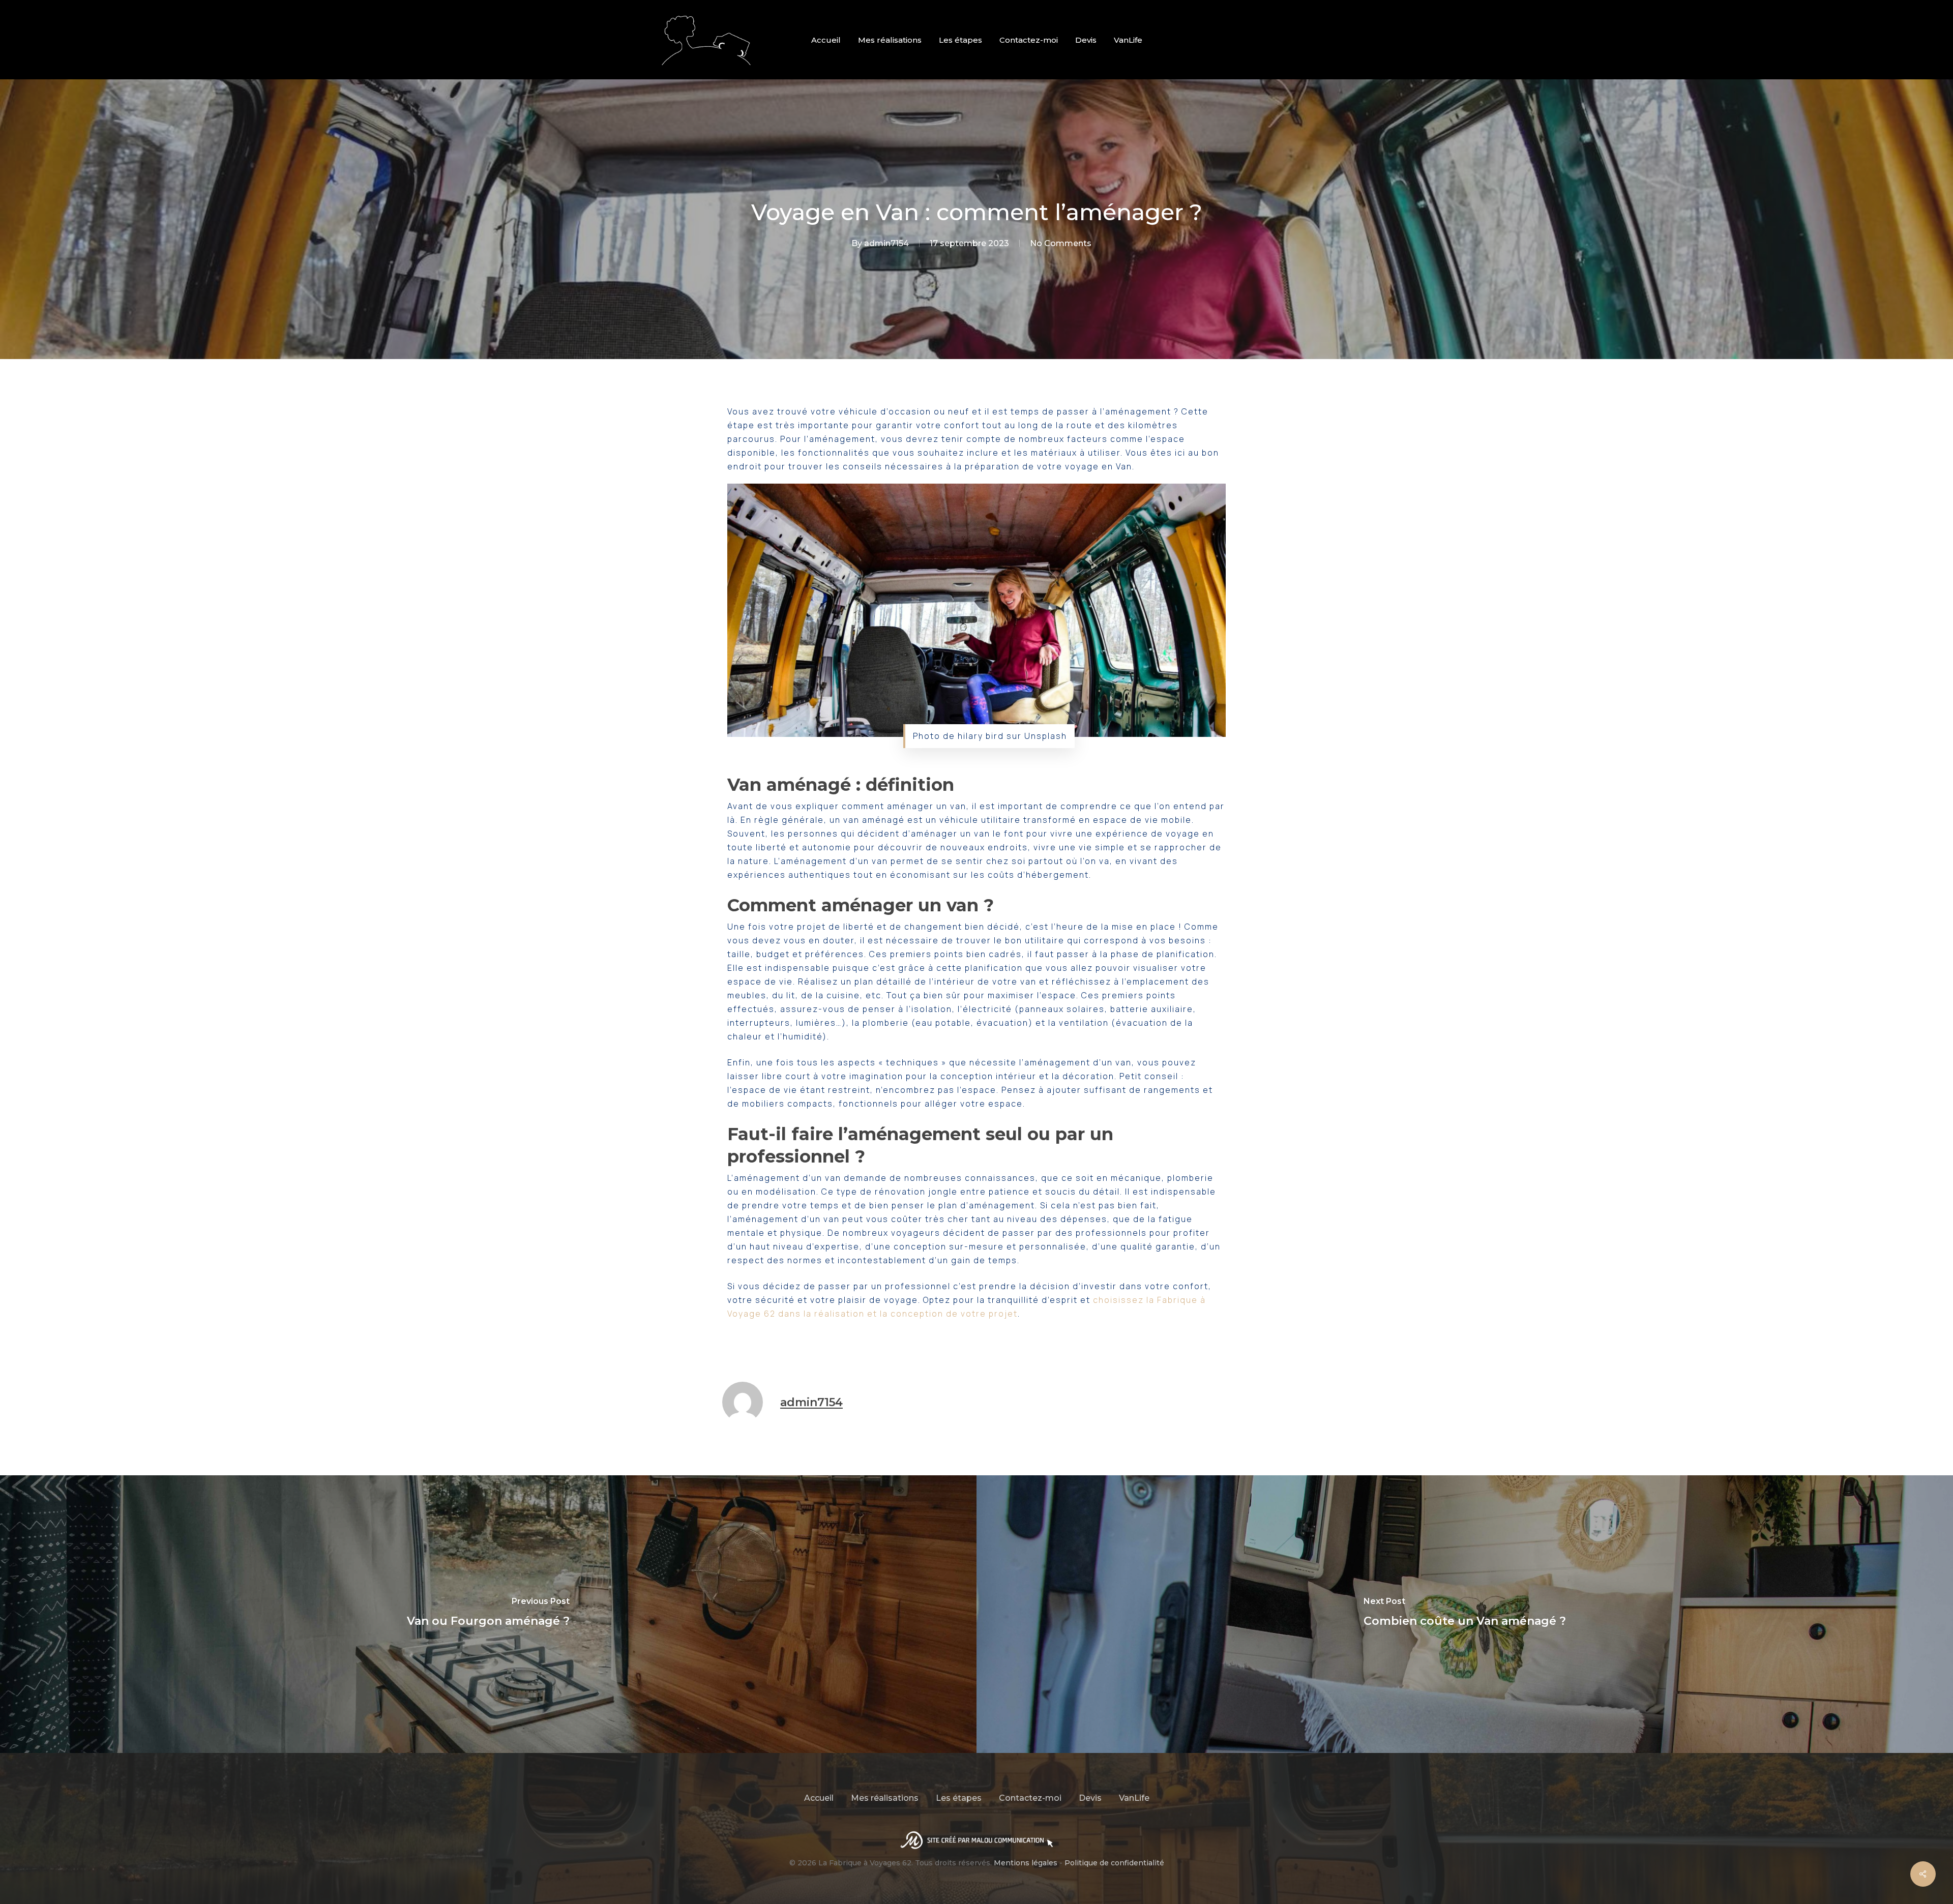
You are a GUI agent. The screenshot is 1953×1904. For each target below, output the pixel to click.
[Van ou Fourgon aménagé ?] (488, 1614)
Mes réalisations (885, 1798)
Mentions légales (1026, 1863)
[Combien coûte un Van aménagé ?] (1465, 1614)
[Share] (1923, 1874)
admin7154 (886, 243)
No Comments (1061, 243)
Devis (1090, 1798)
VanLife (1134, 1798)
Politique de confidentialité (1114, 1863)
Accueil (819, 1798)
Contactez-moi (1030, 1798)
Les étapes (959, 1798)
